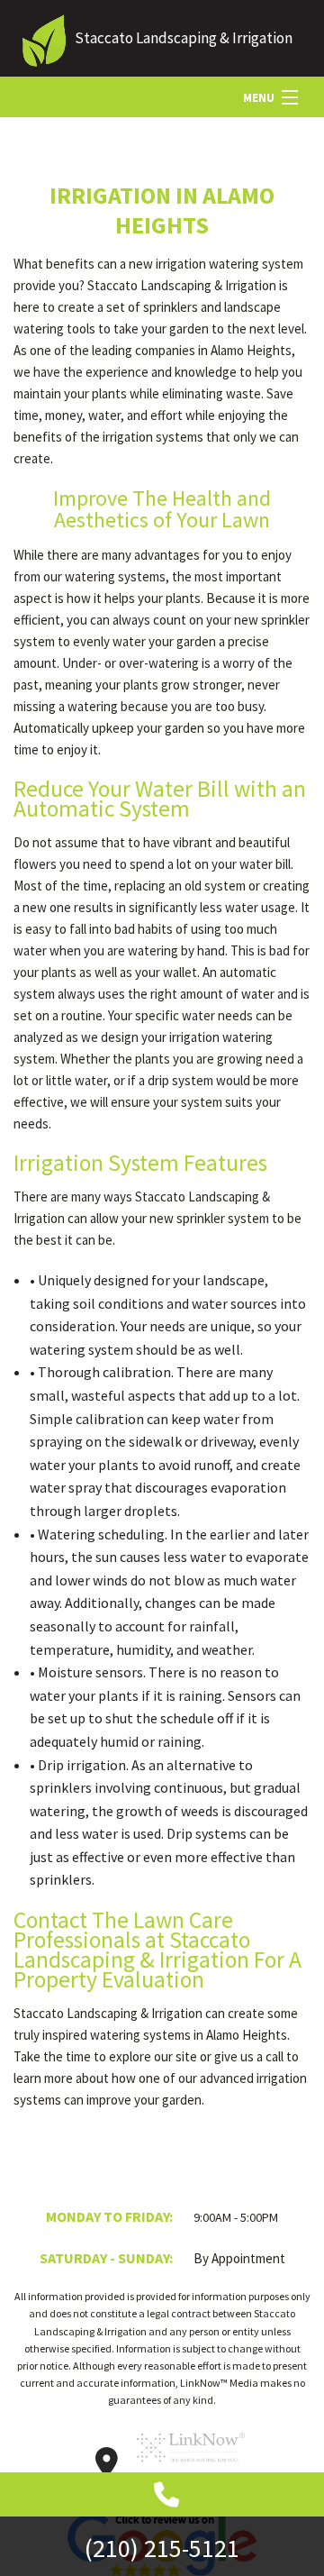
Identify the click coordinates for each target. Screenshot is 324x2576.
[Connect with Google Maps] (107, 2468)
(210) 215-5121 (162, 2548)
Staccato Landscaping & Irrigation (184, 38)
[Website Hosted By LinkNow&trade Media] (191, 2468)
